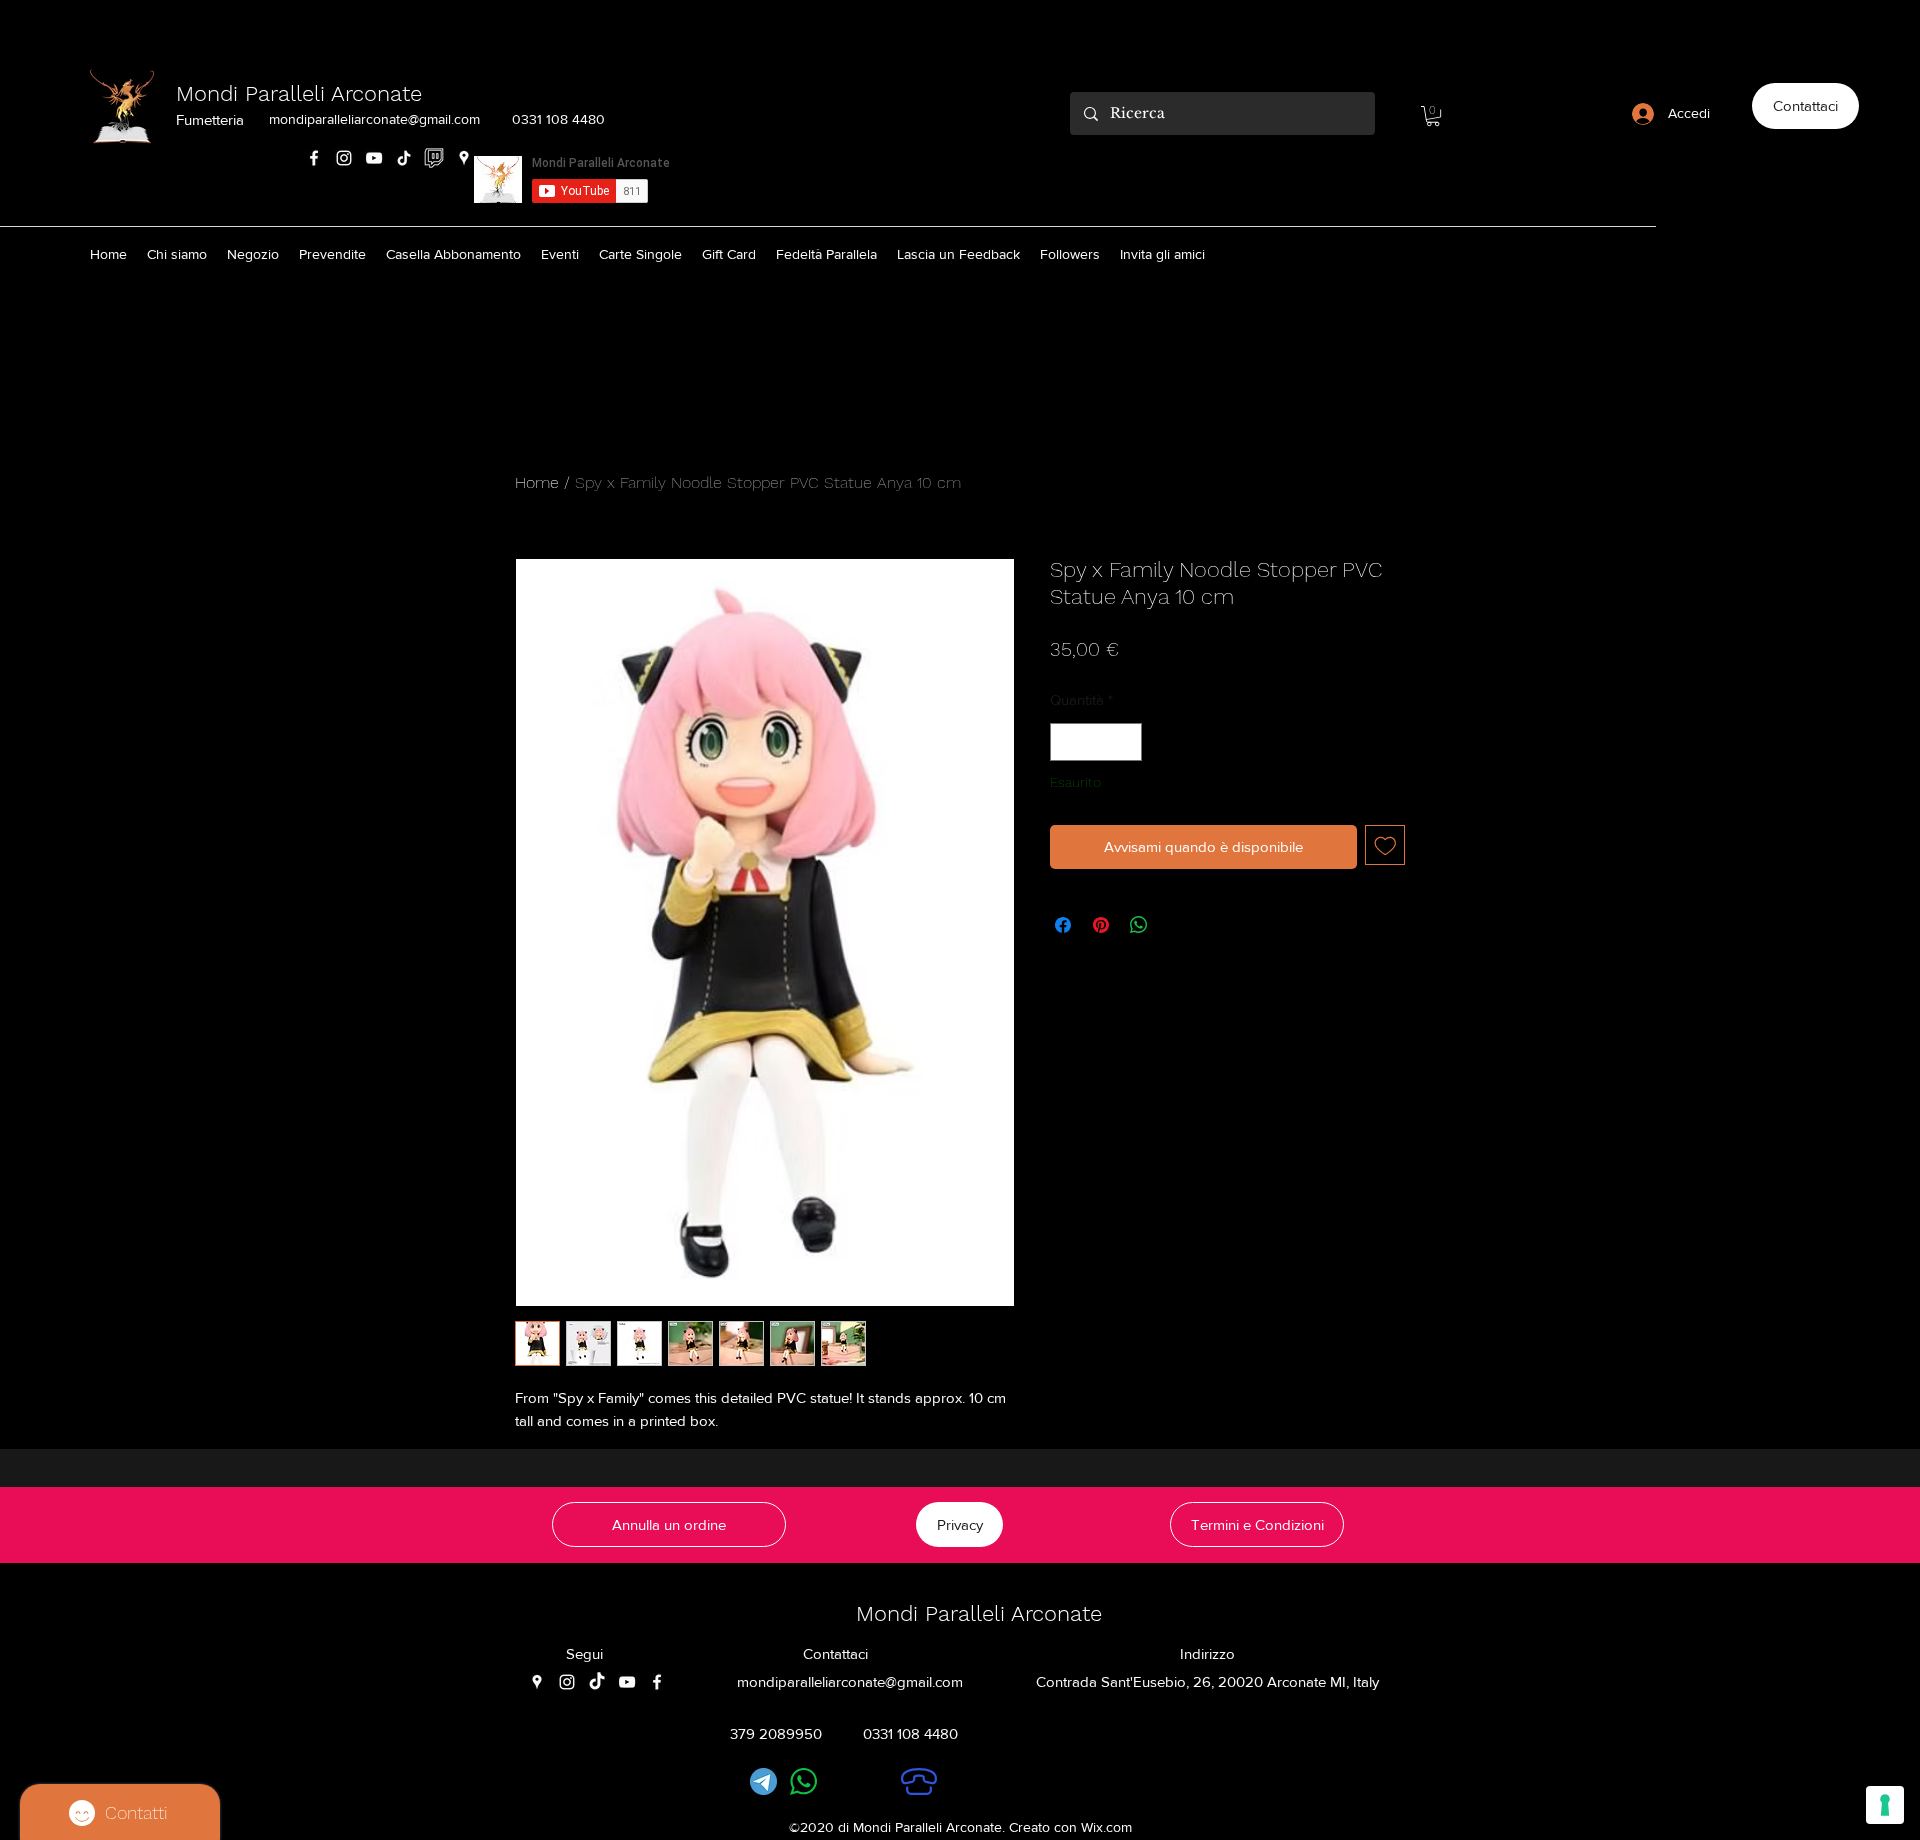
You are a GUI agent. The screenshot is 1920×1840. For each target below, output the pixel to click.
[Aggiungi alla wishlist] (1385, 845)
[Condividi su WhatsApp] (1139, 925)
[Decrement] (1066, 742)
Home (537, 482)
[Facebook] (314, 158)
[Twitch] (434, 158)
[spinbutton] (1096, 742)
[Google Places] (464, 158)
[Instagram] (344, 158)
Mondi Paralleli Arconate (299, 93)
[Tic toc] (597, 1682)
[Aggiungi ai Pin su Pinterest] (1101, 925)
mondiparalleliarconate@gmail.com (374, 119)
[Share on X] (1177, 925)
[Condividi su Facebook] (1063, 925)
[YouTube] (374, 158)
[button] (1433, 116)
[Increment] (1126, 742)
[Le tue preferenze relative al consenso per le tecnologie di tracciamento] (1885, 1805)
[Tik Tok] (404, 158)
